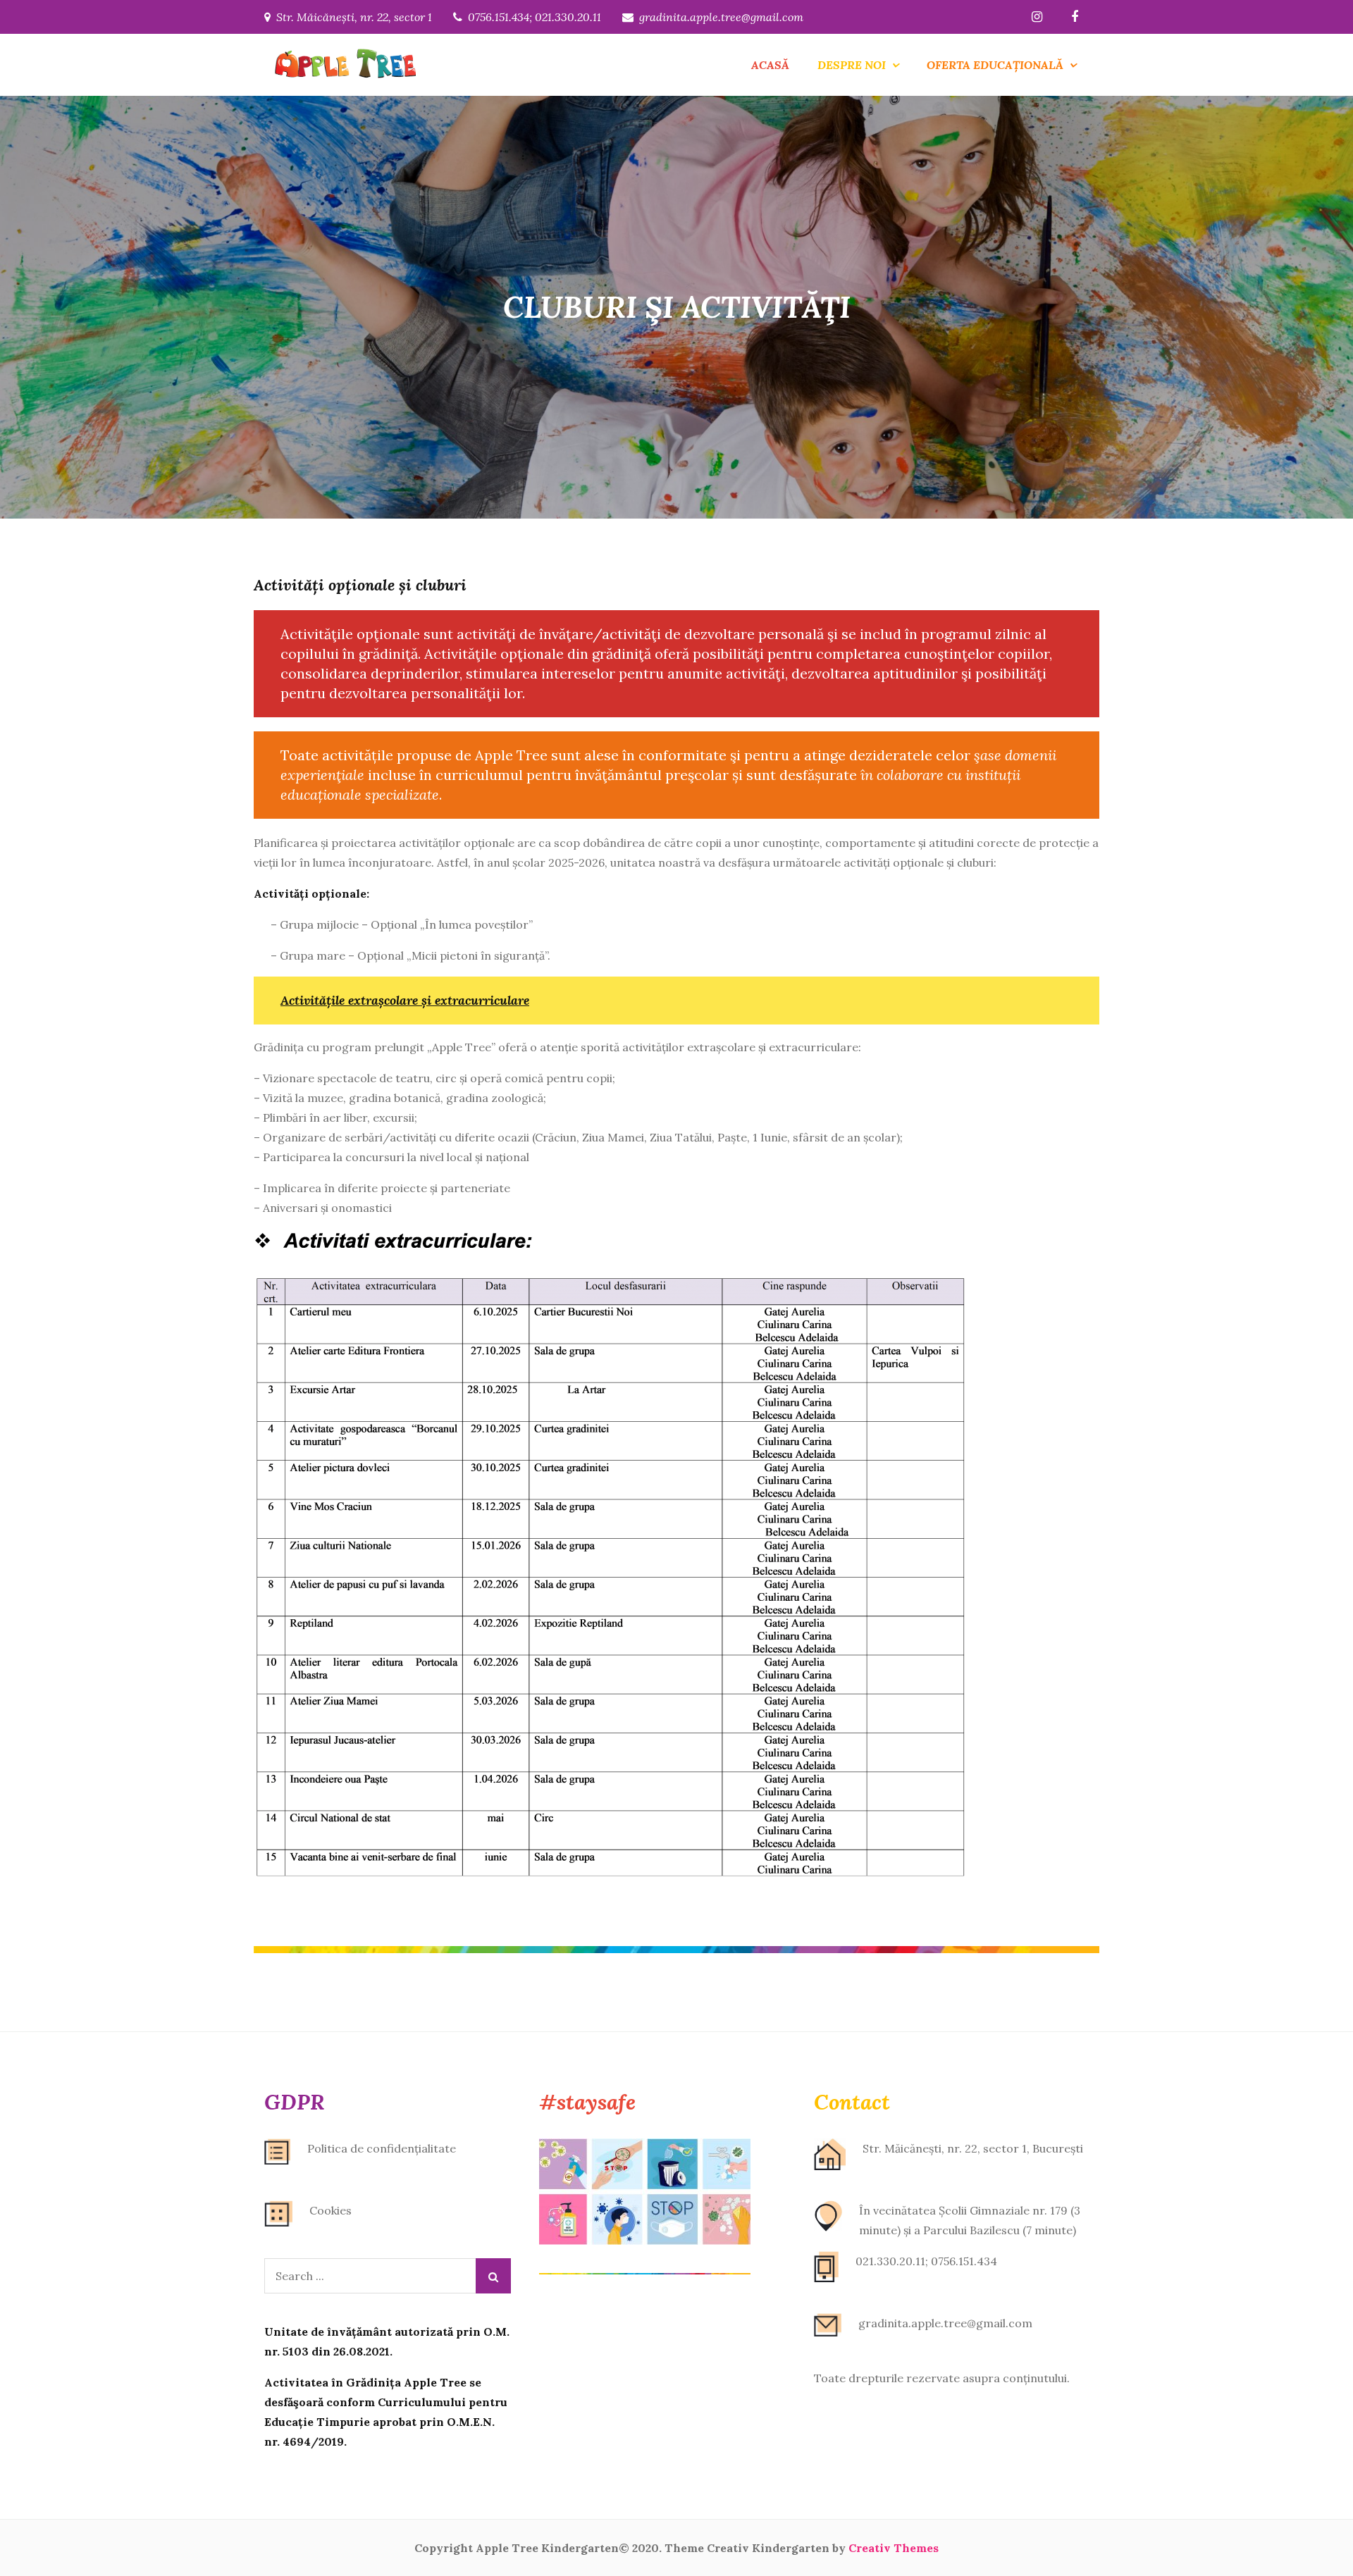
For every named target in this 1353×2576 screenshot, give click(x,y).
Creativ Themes (894, 2548)
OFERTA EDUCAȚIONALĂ (995, 65)
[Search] (493, 2276)
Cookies (330, 2210)
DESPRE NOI (852, 65)
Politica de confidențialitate (382, 2148)
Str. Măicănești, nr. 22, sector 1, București (973, 2148)
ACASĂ (770, 65)
